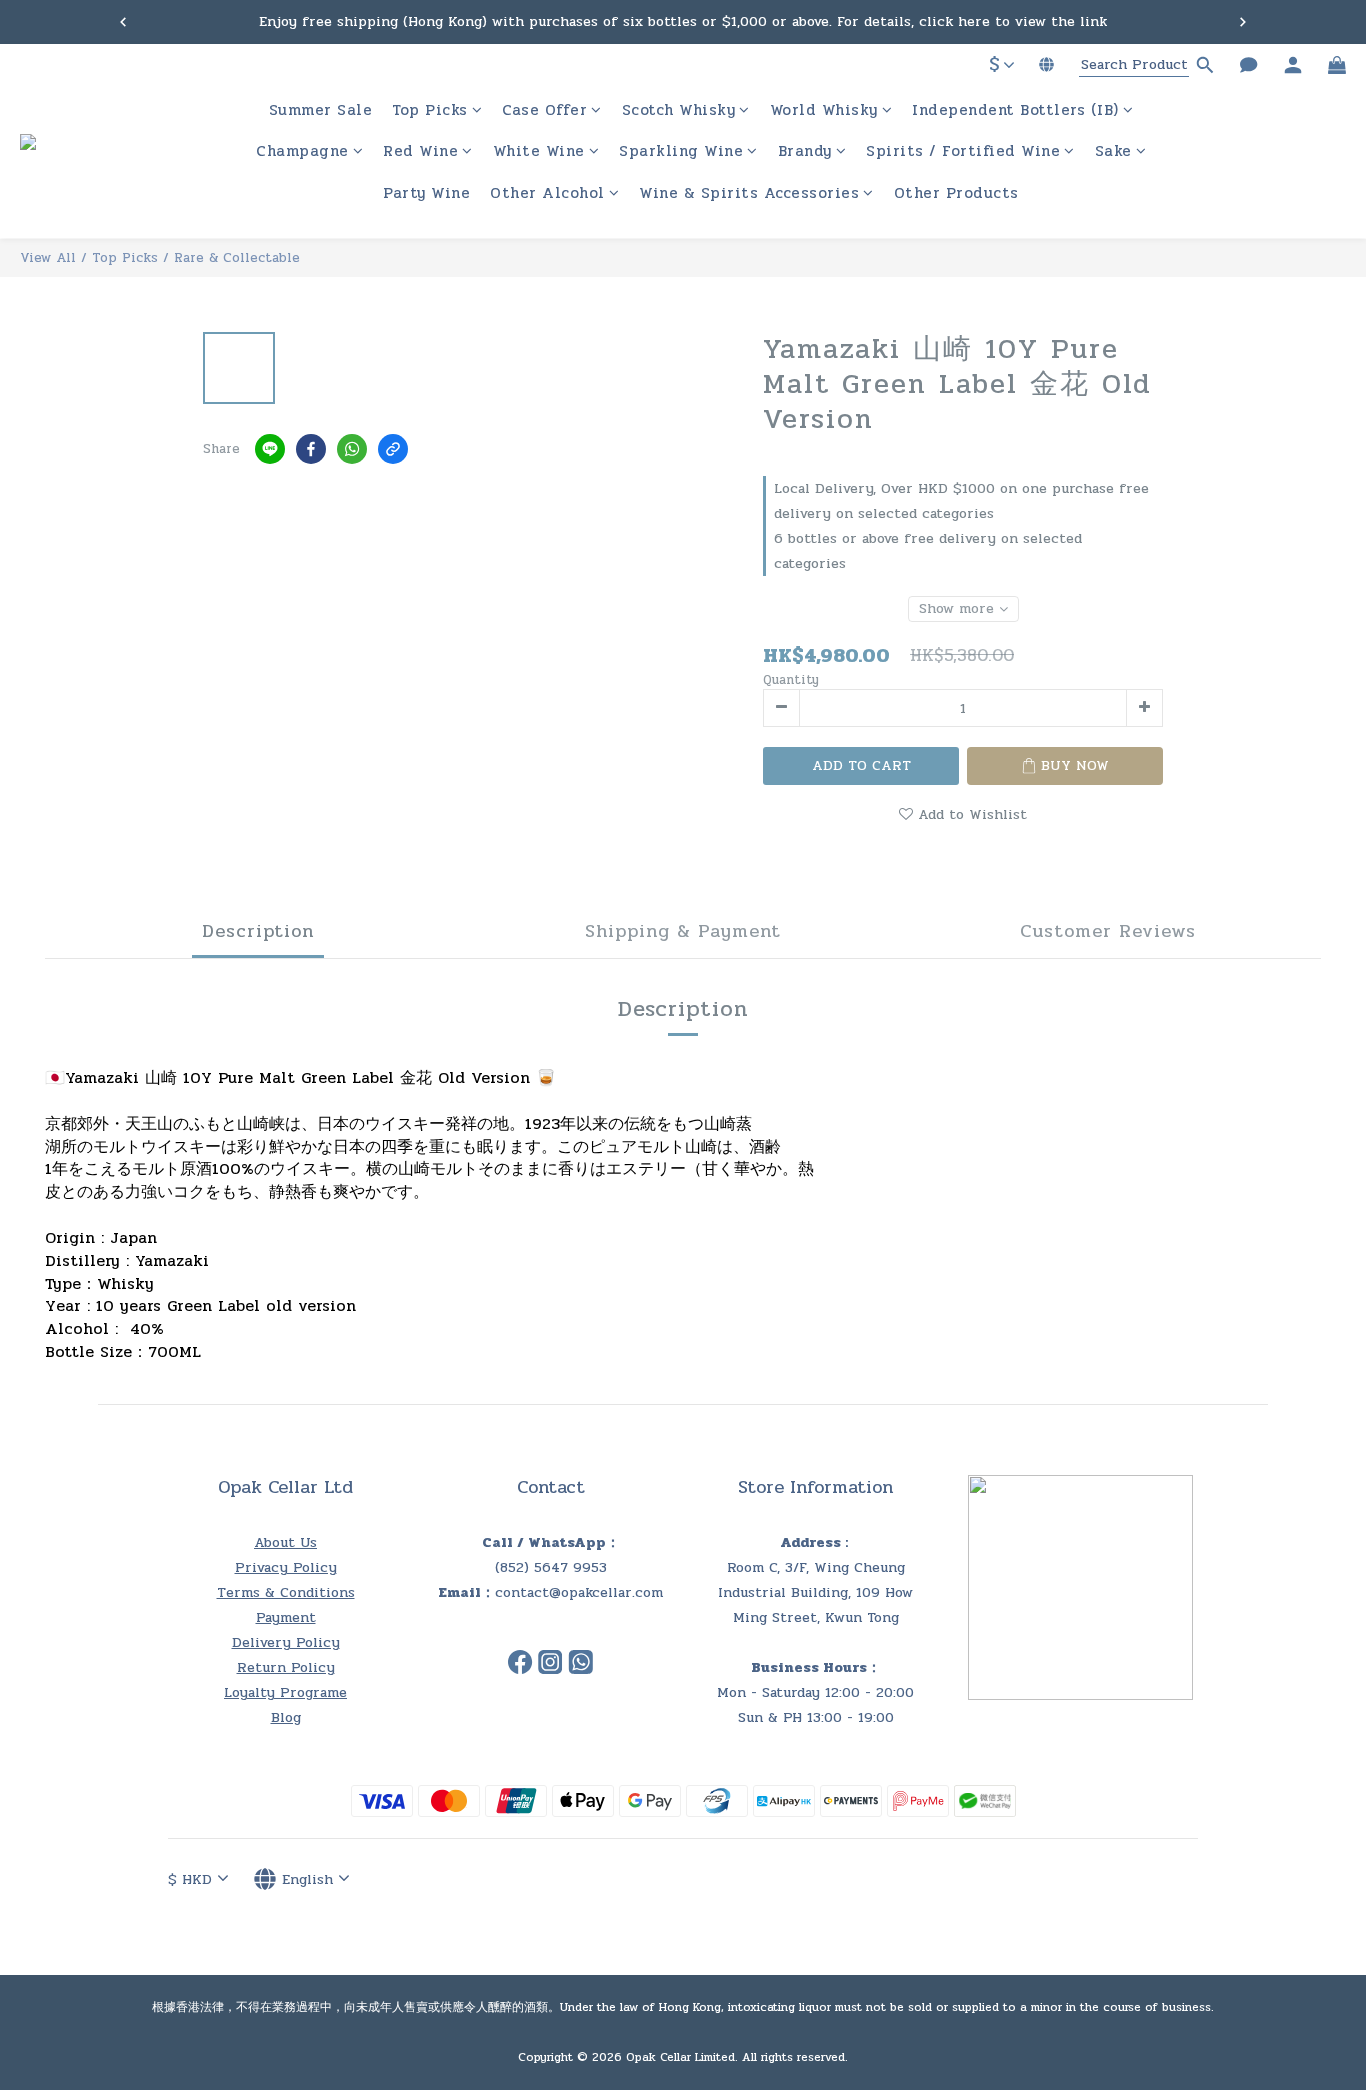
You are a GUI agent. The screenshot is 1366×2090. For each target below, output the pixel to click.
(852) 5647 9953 (551, 1567)
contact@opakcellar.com (579, 1592)
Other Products (956, 193)
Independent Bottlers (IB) (1015, 110)
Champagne (302, 152)
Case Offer (544, 110)
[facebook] (311, 449)
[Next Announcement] (1243, 22)
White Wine (539, 152)
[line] (270, 449)
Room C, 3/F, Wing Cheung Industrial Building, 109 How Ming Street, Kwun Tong (815, 1592)
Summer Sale (321, 110)
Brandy (805, 152)
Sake (1113, 152)
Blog (286, 1717)
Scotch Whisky (679, 110)
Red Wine (420, 152)
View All (48, 258)
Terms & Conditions (286, 1592)
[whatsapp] (352, 449)
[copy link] (393, 449)
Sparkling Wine (681, 152)
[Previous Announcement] (123, 22)
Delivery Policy (286, 1642)
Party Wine (426, 193)
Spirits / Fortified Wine (963, 152)
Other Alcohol (547, 193)
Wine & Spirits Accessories (749, 193)
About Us (285, 1542)
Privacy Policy (286, 1567)
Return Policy (286, 1667)
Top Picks (430, 110)
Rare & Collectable (237, 258)
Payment (286, 1617)
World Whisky (824, 110)
